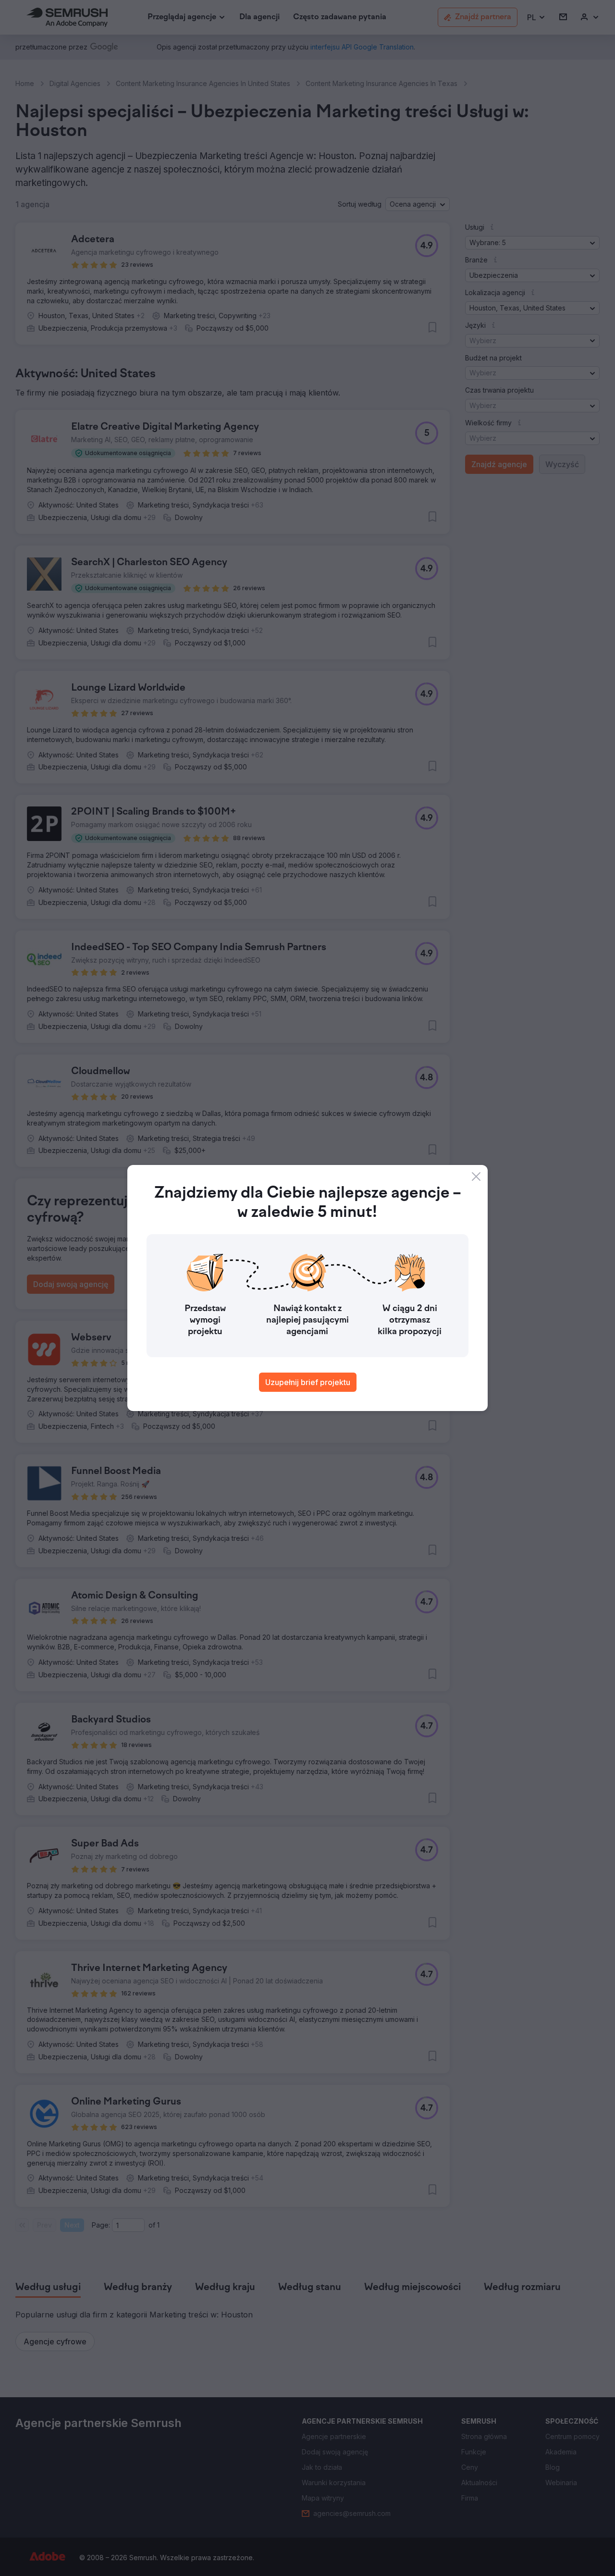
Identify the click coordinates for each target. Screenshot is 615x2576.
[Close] (476, 1177)
